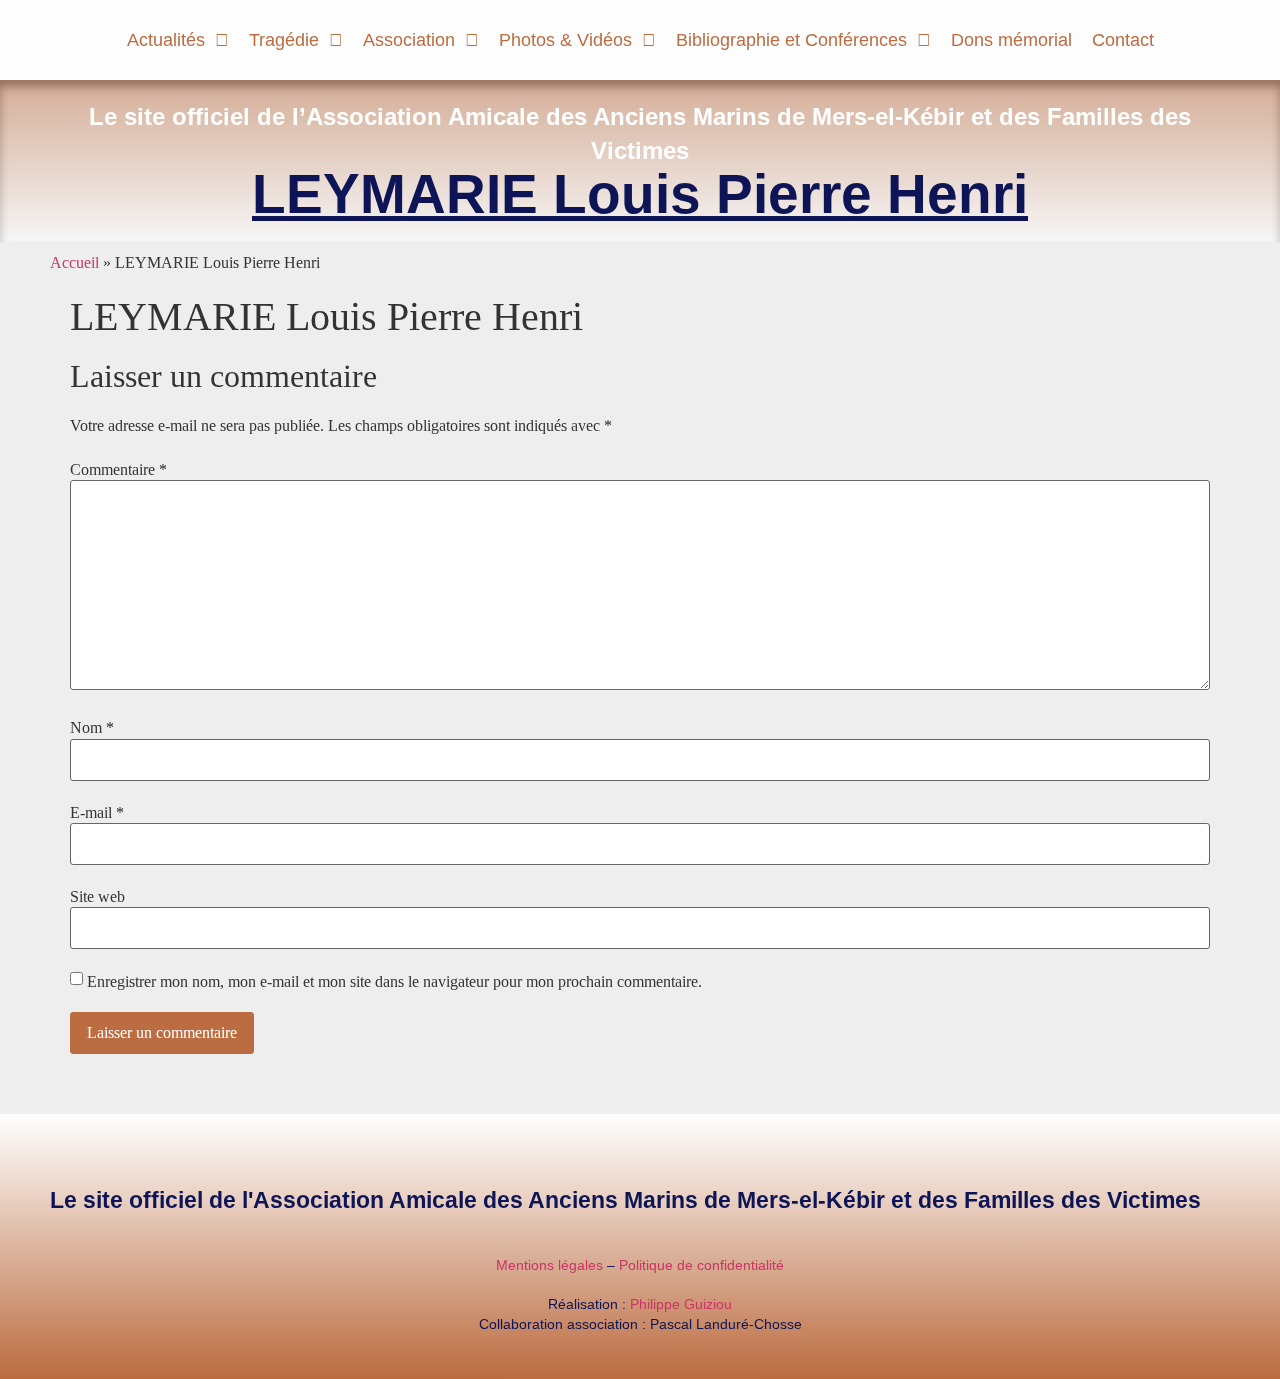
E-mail (97, 813)
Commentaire (118, 470)
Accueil (74, 262)
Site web (97, 897)
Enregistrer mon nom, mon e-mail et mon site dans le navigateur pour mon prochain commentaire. (394, 982)
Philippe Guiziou (681, 1304)
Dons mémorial (1011, 40)
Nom (92, 728)
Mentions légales (549, 1265)
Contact (1123, 40)
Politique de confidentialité (701, 1265)
